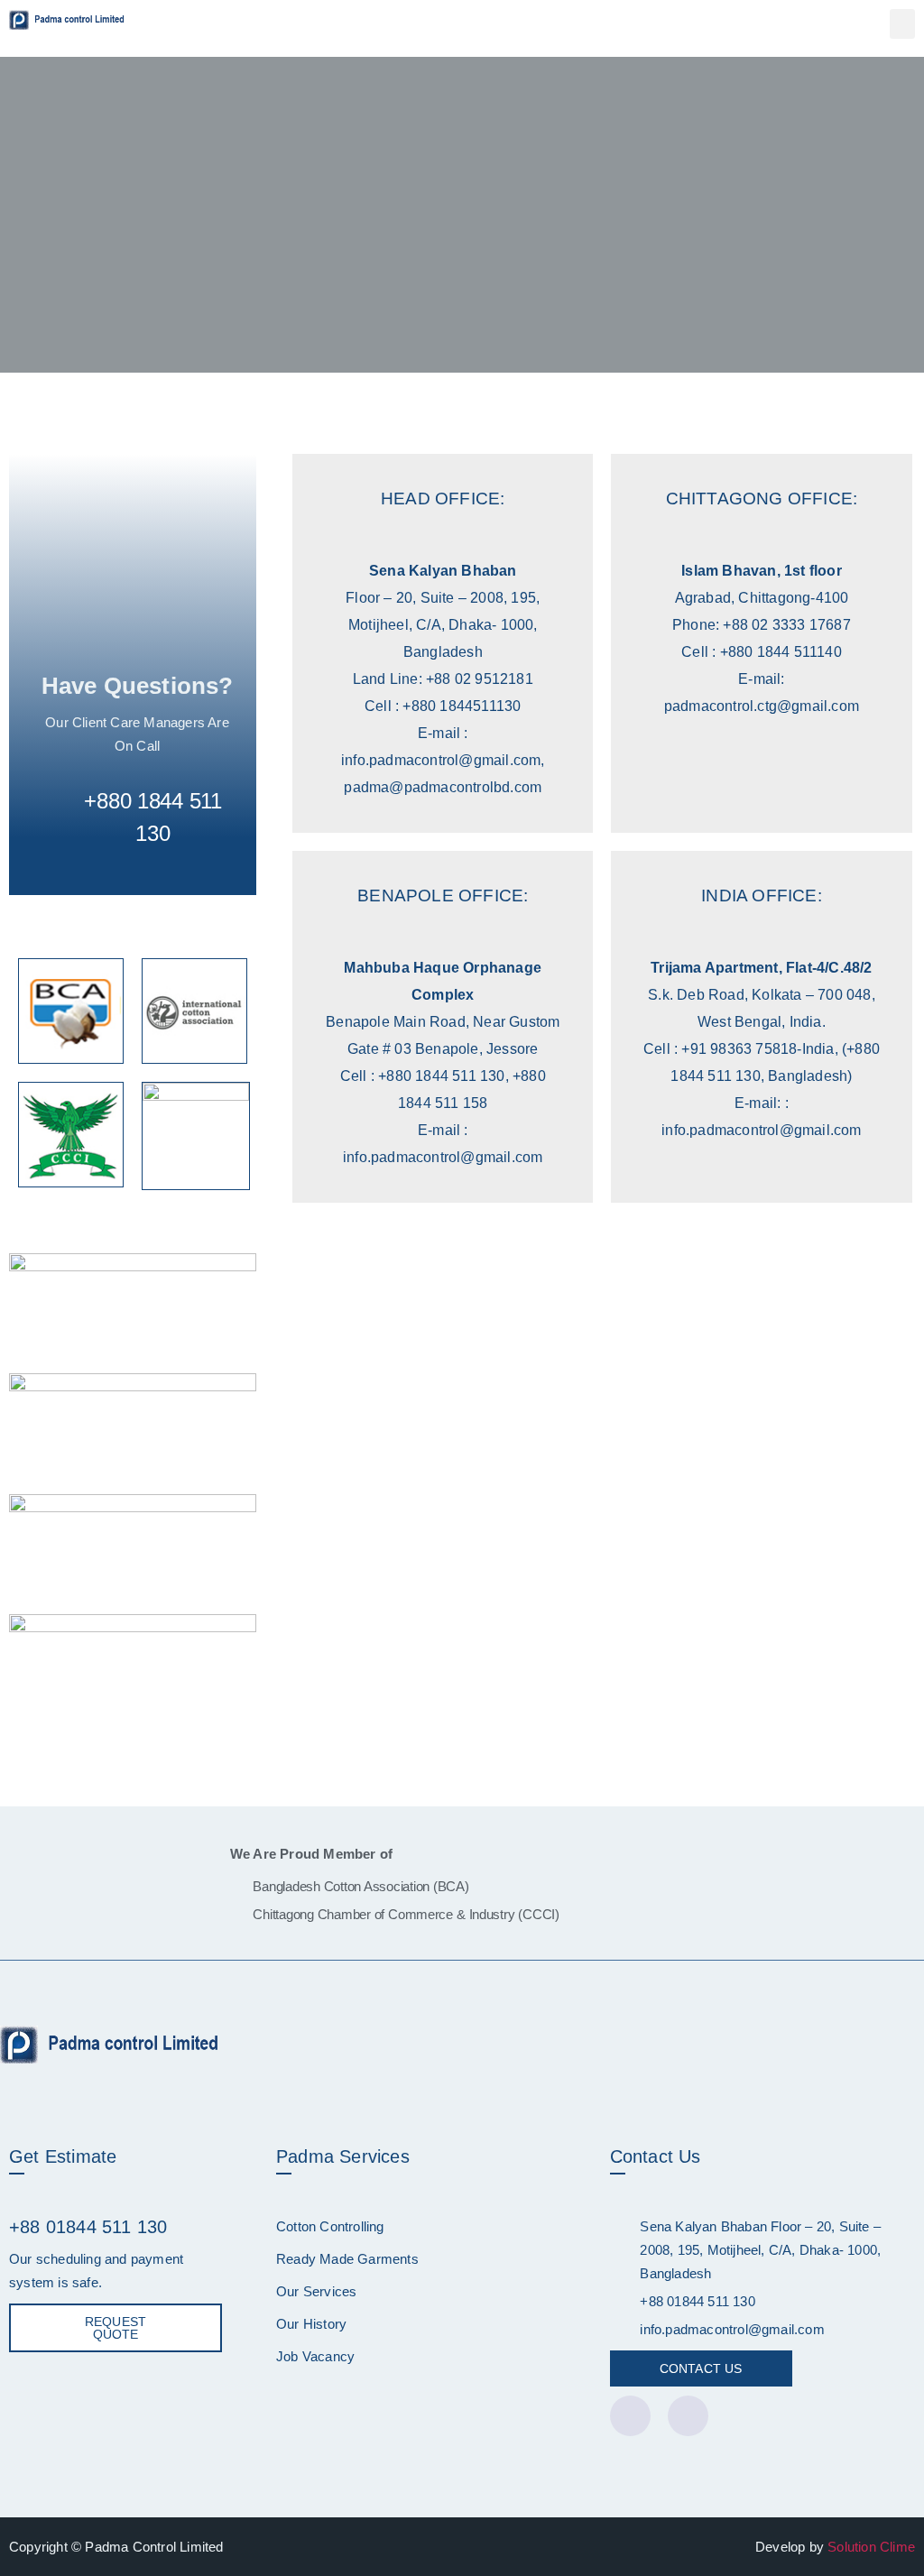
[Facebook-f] (630, 2416)
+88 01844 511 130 (88, 2227)
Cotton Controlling (330, 2226)
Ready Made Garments (347, 2259)
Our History (311, 2324)
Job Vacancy (315, 2356)
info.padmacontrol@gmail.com (732, 2329)
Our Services (316, 2291)
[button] (902, 24)
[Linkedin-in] (688, 2416)
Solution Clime (871, 2547)
